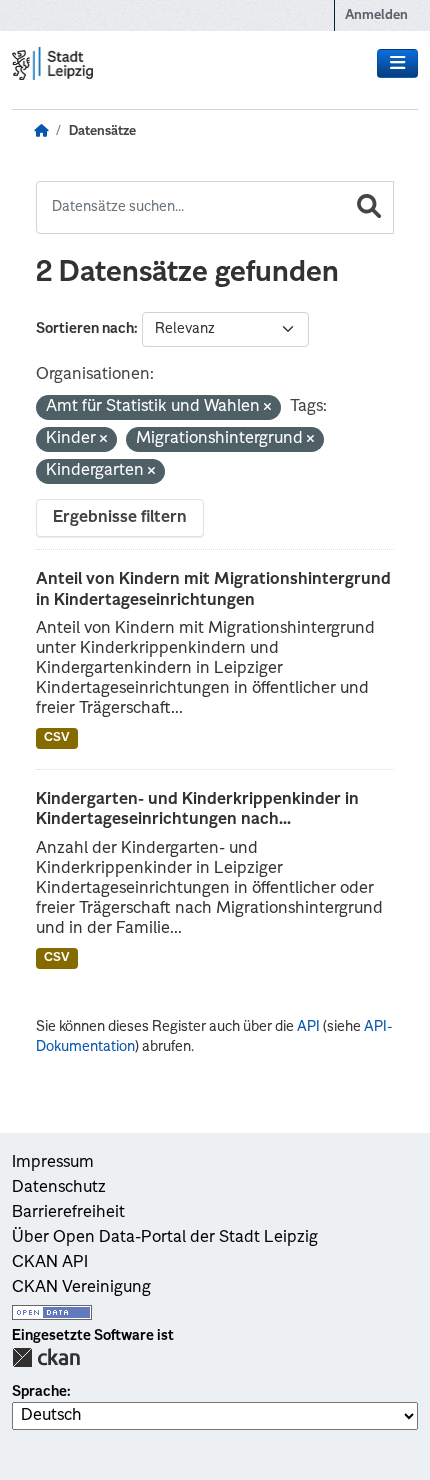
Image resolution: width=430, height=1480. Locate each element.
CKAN (46, 1357)
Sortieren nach (85, 329)
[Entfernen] (267, 408)
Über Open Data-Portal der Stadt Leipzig (165, 1238)
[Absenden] (369, 207)
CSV (57, 738)
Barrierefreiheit (68, 1213)
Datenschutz (59, 1188)
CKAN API (50, 1263)
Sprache (39, 1392)
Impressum (53, 1163)
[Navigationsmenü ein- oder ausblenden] (397, 64)
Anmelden (376, 15)
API (308, 1027)
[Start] (41, 132)
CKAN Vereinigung (81, 1288)
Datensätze (102, 131)
